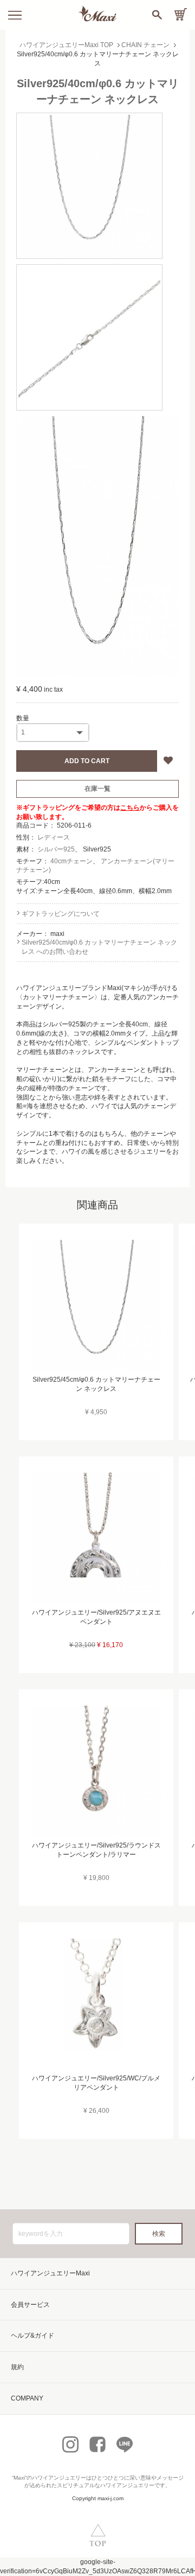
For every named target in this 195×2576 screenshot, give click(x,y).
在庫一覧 (97, 789)
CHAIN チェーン (145, 45)
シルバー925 (56, 849)
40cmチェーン (71, 861)
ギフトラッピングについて (61, 914)
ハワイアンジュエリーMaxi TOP (66, 45)
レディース (54, 837)
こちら (130, 808)
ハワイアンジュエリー (59, 2478)
